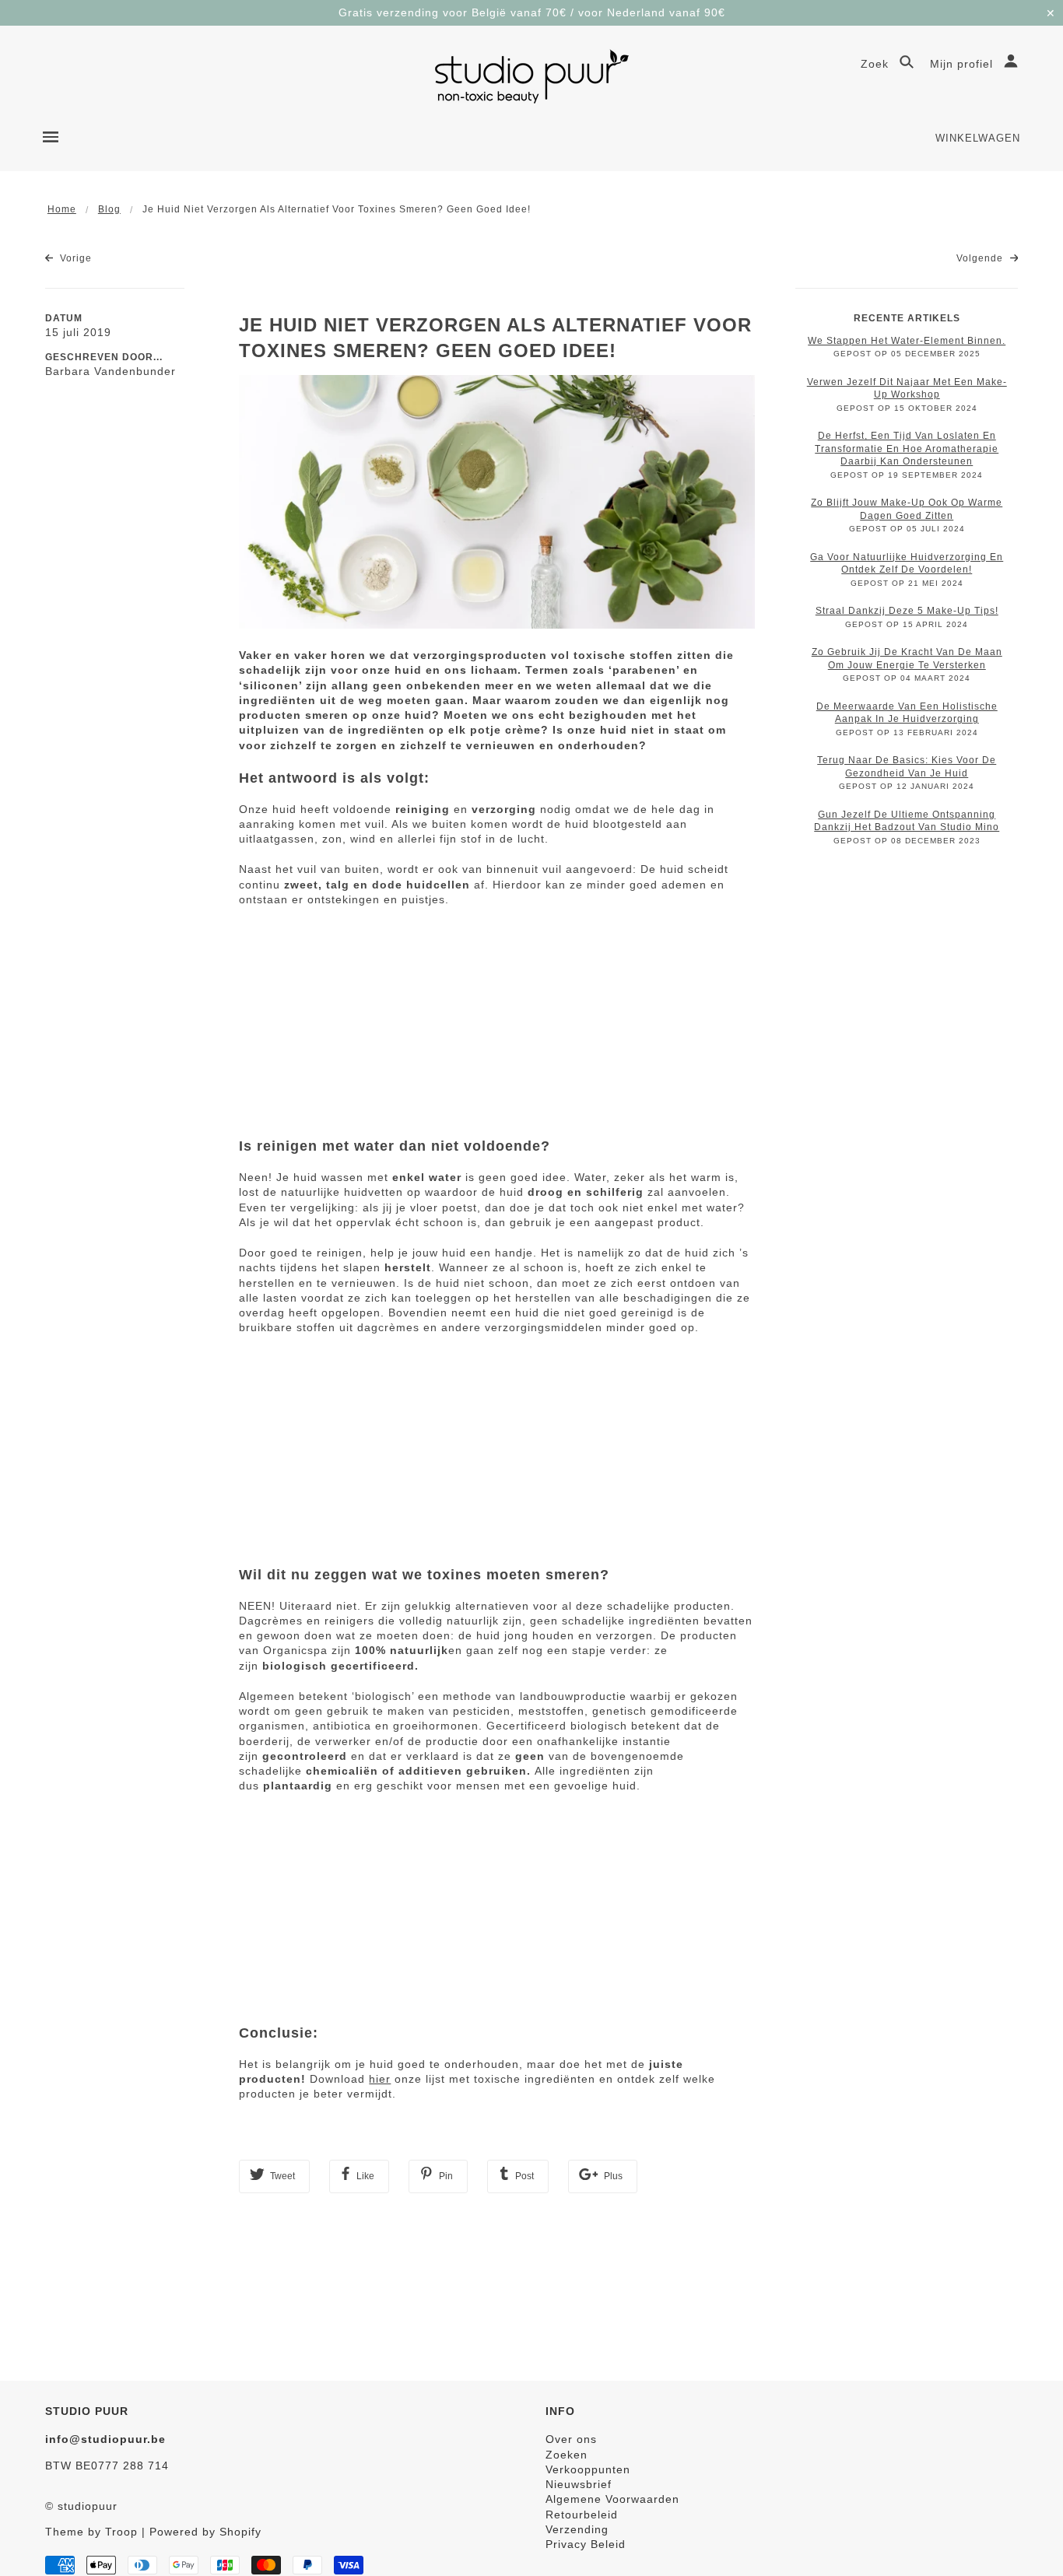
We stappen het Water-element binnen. (907, 341)
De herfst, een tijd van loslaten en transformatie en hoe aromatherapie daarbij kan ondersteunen (907, 449)
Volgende (981, 258)
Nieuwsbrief (579, 2484)
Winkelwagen (978, 138)
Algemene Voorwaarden (612, 2499)
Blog (109, 209)
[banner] (532, 76)
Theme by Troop (91, 2532)
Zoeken (567, 2455)
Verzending (577, 2529)
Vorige (74, 258)
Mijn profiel (963, 64)
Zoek (877, 64)
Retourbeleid (582, 2515)
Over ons (571, 2439)
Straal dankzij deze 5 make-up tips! (907, 611)
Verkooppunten (588, 2469)
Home (62, 209)
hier (380, 2079)
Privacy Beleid (586, 2544)
